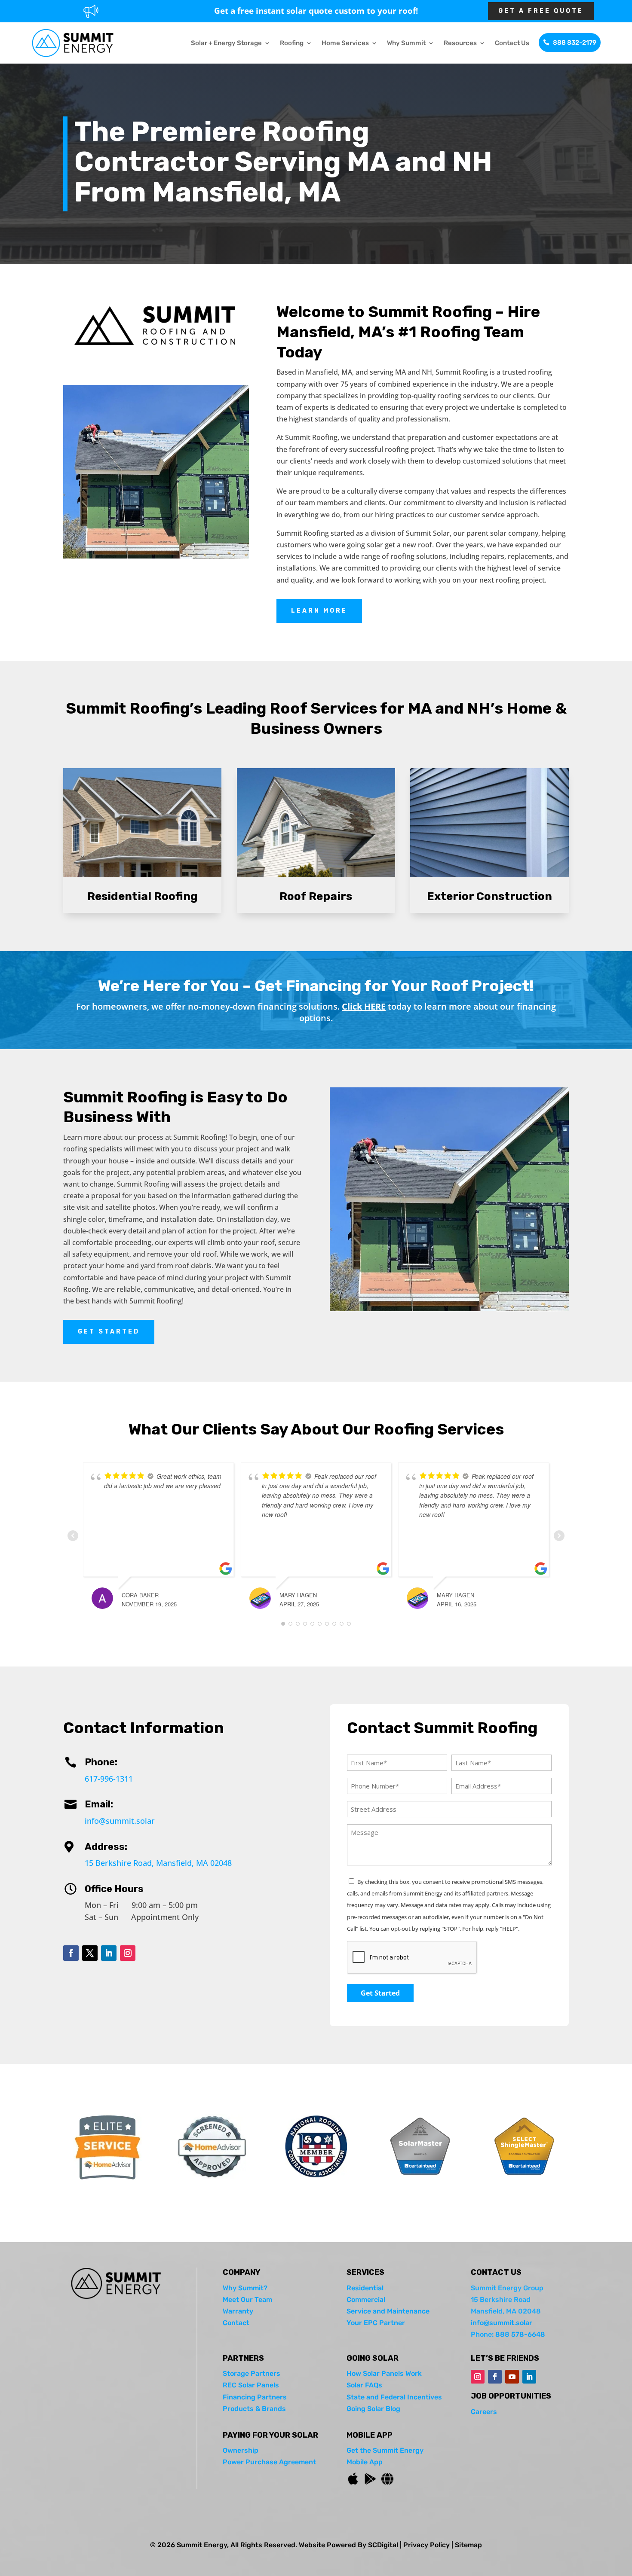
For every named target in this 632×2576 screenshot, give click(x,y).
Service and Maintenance (388, 2311)
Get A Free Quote (541, 11)
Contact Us (512, 43)
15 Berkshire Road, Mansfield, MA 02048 (158, 1863)
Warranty (238, 2311)
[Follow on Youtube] (512, 2377)
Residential (365, 2288)
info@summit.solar (120, 1821)
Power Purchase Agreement (269, 2462)
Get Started (109, 1332)
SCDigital (383, 2545)
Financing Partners (255, 2397)
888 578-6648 (520, 2334)
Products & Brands (254, 2409)
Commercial (366, 2300)
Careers (484, 2412)
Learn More (319, 611)
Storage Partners (252, 2373)
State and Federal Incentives (394, 2397)
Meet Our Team (247, 2300)
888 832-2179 (575, 43)
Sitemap (468, 2545)
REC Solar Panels (251, 2385)
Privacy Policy (426, 2545)
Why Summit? (245, 2288)
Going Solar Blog (373, 2409)
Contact (236, 2323)
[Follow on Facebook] (71, 1953)
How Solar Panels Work (384, 2373)
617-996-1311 (109, 1779)
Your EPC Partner (376, 2323)
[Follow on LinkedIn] (109, 1953)
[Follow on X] (90, 1953)
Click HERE (364, 1006)
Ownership (241, 2450)
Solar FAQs (364, 2385)
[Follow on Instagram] (128, 1953)
